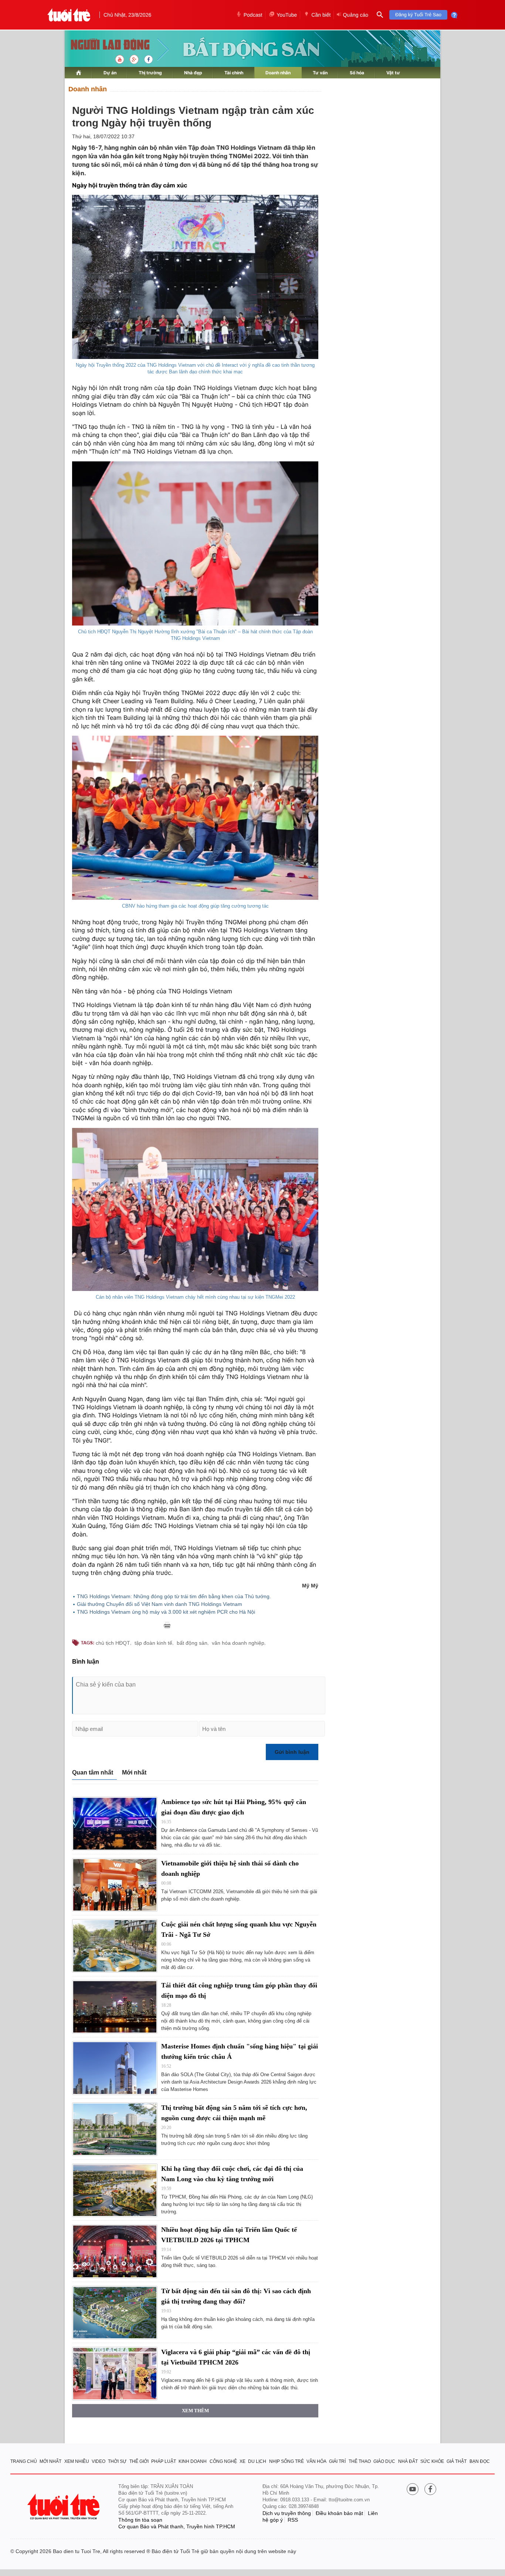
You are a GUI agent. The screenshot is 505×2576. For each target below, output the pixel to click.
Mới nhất (134, 1772)
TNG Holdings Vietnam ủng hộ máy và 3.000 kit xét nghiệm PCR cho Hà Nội (166, 1612)
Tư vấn (320, 73)
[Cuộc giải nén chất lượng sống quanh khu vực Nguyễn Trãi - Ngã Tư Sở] (115, 1946)
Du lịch (257, 2461)
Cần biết (321, 15)
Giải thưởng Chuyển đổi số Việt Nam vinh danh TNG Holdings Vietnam (160, 1604)
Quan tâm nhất (93, 1772)
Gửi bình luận (292, 1752)
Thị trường (150, 73)
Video (99, 2461)
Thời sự (117, 2461)
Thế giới (139, 2461)
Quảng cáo (355, 15)
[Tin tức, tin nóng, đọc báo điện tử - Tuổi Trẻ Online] (69, 15)
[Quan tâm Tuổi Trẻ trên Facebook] (430, 2490)
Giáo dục (384, 2461)
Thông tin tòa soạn (140, 2520)
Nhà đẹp (193, 73)
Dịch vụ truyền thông (287, 2513)
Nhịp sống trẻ (287, 2461)
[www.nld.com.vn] (79, 73)
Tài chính (234, 73)
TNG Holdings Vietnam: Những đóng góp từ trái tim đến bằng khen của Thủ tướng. (174, 1596)
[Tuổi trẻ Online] (64, 2507)
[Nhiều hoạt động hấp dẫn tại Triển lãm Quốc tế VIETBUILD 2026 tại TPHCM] (115, 2251)
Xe (243, 2461)
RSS (293, 2520)
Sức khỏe (432, 2461)
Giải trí (337, 2461)
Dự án (110, 73)
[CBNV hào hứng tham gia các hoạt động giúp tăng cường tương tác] (195, 818)
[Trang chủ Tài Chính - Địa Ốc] (102, 45)
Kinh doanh (193, 2461)
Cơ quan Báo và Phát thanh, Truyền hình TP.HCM (177, 2526)
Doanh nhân (278, 73)
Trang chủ (24, 2461)
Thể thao (360, 2461)
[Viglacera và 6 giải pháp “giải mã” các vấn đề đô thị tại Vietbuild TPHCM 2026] (115, 2374)
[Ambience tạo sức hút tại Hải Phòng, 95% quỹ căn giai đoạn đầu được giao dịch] (115, 1823)
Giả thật (457, 2461)
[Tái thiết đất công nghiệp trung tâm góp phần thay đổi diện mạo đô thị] (115, 2007)
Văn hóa (316, 2461)
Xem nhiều (77, 2461)
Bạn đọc (480, 2461)
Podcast (253, 15)
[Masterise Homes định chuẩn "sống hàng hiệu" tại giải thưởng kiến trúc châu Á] (115, 2068)
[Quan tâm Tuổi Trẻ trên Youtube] (413, 2490)
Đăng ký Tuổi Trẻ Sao (418, 15)
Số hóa (357, 73)
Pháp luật (164, 2461)
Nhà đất (408, 2461)
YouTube (287, 15)
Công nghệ (223, 2461)
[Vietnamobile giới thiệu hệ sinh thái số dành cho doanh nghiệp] (115, 1885)
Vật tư (393, 73)
